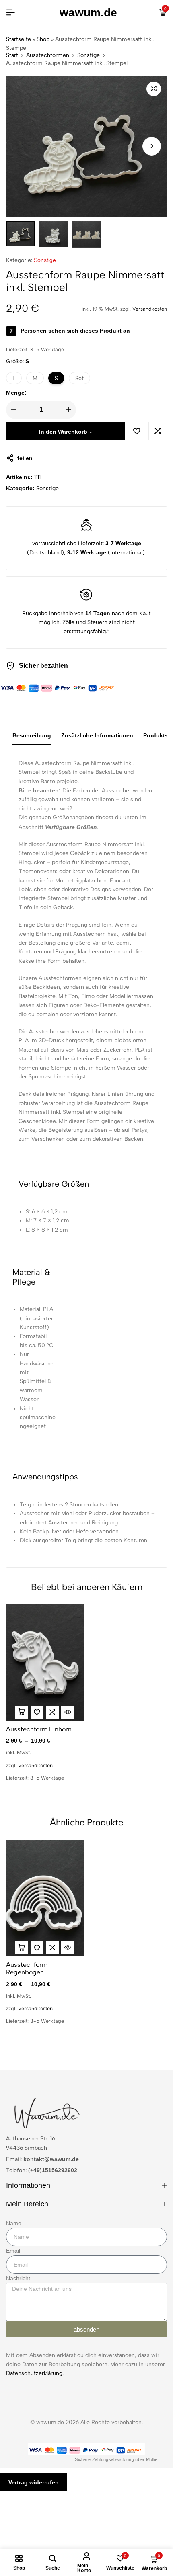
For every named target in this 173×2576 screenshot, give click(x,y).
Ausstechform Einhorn (39, 1729)
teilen (25, 458)
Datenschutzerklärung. (35, 2373)
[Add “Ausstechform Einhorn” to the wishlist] (37, 1712)
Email (13, 2251)
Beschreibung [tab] (32, 735)
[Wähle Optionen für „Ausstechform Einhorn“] (22, 1712)
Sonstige (89, 55)
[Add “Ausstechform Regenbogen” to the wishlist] (37, 1948)
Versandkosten (150, 309)
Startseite (19, 39)
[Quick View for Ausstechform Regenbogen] (68, 1948)
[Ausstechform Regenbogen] (45, 1898)
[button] (152, 146)
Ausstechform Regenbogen (27, 1968)
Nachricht (18, 2278)
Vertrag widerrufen (34, 2482)
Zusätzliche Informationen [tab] (97, 735)
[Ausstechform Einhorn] (45, 1662)
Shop (43, 39)
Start (12, 55)
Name (14, 2223)
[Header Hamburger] (10, 13)
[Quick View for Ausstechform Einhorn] (68, 1712)
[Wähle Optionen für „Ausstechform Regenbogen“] (22, 1948)
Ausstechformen (48, 55)
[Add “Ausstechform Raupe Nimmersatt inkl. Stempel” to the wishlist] (137, 431)
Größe (18, 361)
